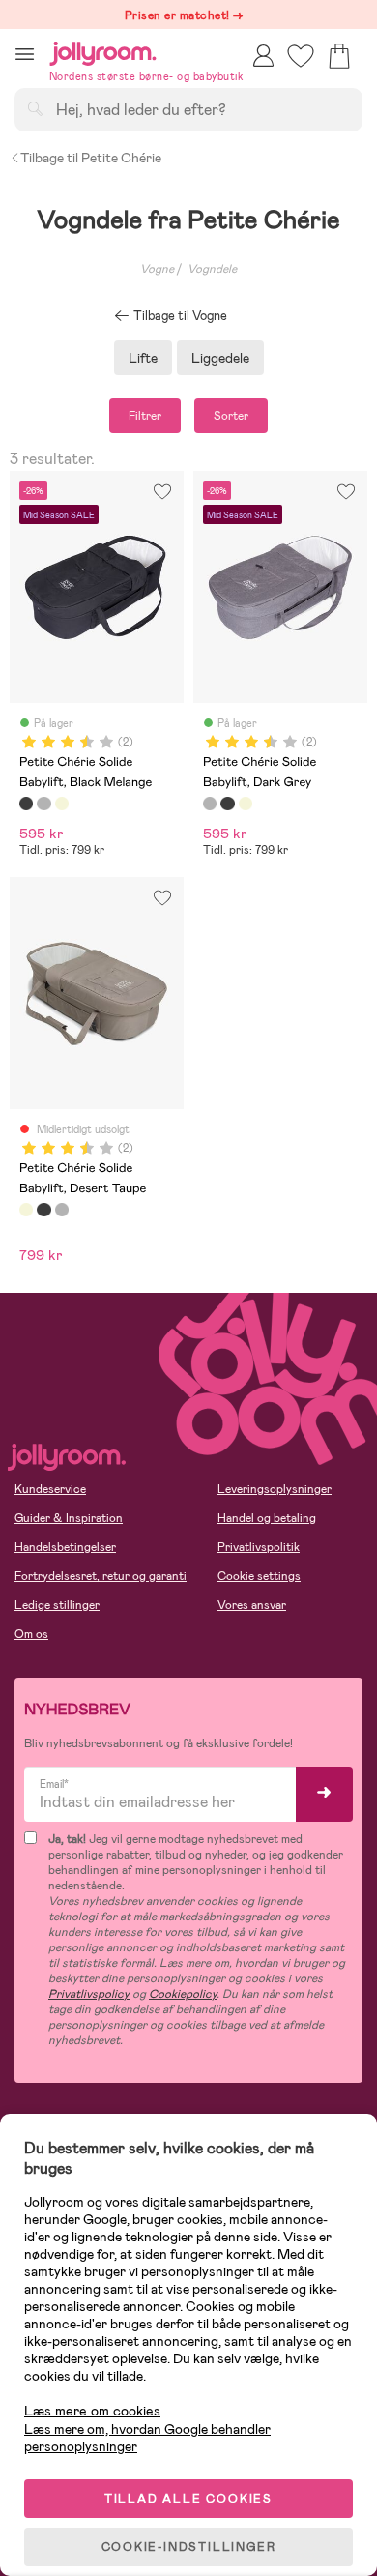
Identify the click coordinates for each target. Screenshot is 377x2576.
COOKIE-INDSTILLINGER (189, 2547)
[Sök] (35, 108)
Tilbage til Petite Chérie (91, 158)
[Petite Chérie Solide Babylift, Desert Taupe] (62, 804)
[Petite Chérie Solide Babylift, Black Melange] (26, 804)
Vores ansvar (252, 1605)
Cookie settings (259, 1576)
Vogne (157, 269)
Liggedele (220, 358)
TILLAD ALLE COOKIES (188, 2499)
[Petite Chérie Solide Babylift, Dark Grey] (43, 804)
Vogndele (212, 269)
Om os (31, 1634)
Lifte (143, 358)
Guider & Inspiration (69, 1518)
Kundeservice (50, 1489)
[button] (25, 54)
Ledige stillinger (57, 1605)
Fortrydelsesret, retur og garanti (101, 1576)
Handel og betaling (267, 1518)
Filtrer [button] (145, 416)
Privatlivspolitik (259, 1547)
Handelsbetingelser (65, 1547)
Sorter (231, 416)
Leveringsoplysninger (275, 1489)
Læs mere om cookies (92, 2411)
